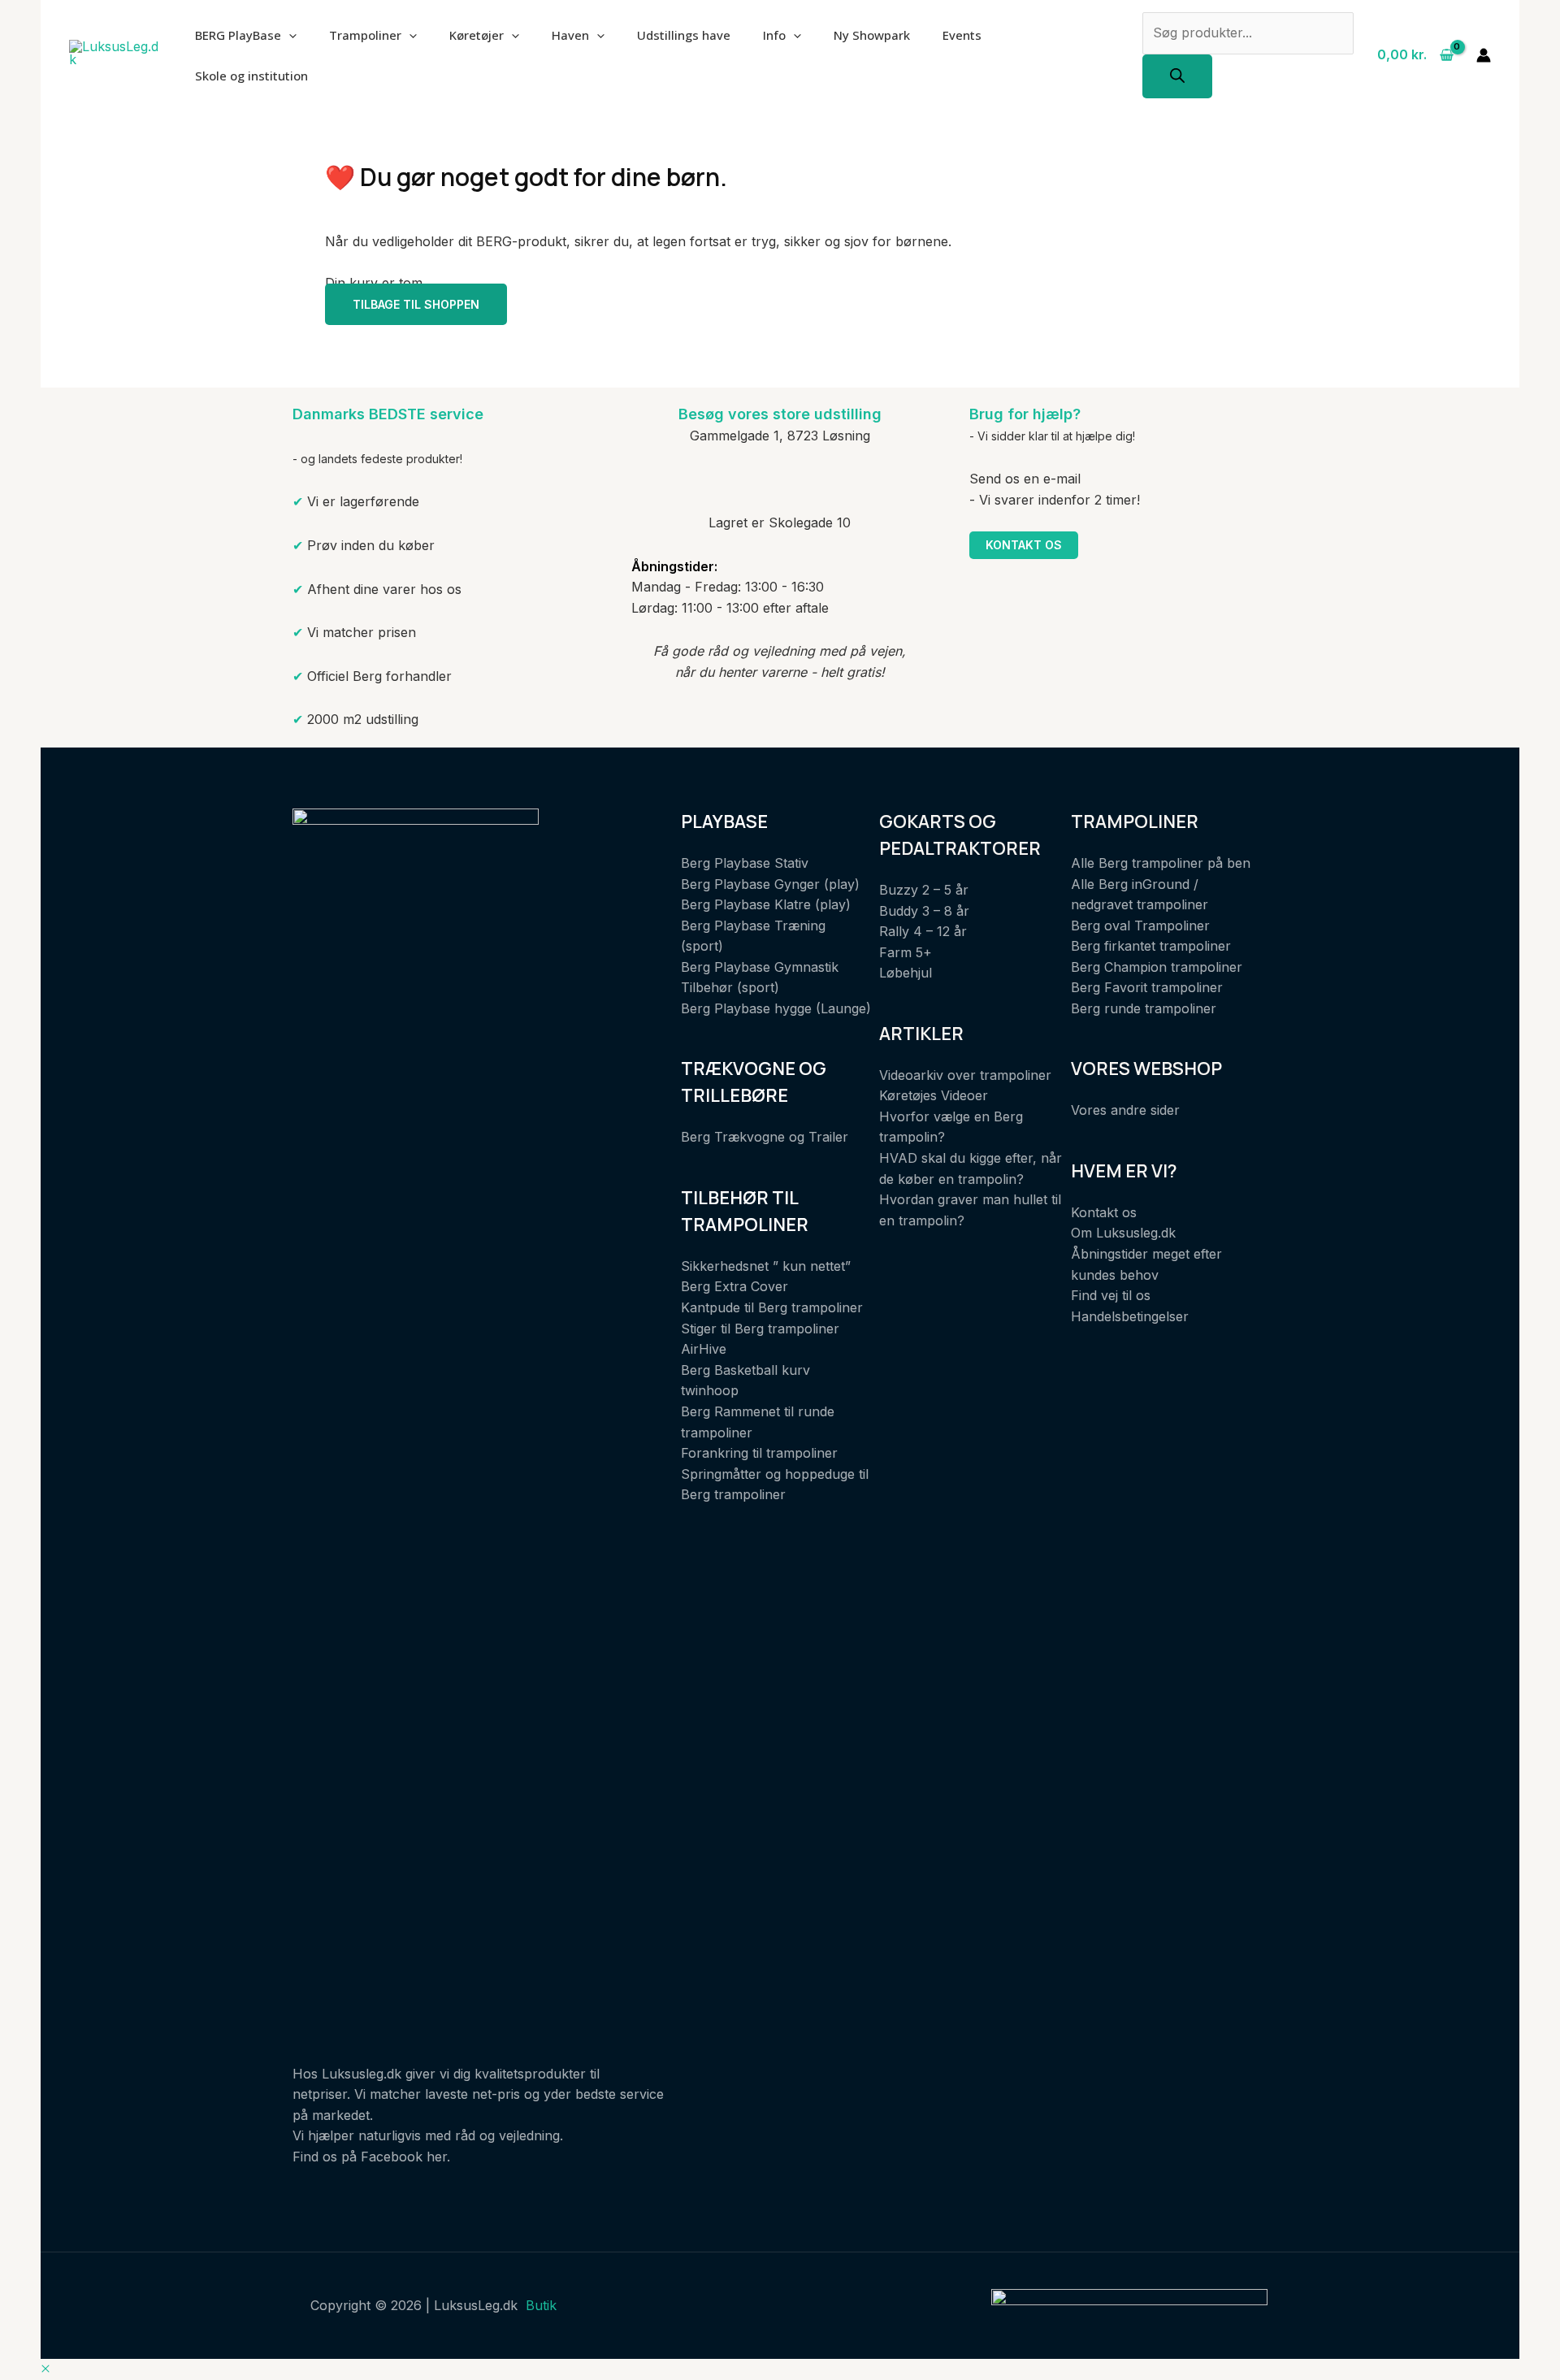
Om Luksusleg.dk (1123, 1233)
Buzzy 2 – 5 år (924, 890)
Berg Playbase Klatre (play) (766, 904)
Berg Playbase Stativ (745, 863)
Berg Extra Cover (734, 1286)
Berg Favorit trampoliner (1147, 987)
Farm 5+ (906, 952)
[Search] (1177, 76)
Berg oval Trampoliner (1140, 926)
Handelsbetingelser (1130, 1316)
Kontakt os (1024, 545)
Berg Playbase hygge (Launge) (776, 1008)
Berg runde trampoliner (1144, 1008)
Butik (541, 2305)
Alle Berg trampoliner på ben (1161, 863)
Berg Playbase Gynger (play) (770, 884)
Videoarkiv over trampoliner (965, 1075)
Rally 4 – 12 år (923, 931)
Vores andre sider (1125, 1110)
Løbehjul (906, 973)
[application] (289, 35)
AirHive (704, 1349)
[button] (45, 2369)
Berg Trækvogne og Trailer (765, 1137)
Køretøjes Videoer (934, 1095)
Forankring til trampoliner (759, 1453)
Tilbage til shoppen (416, 304)
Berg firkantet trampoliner (1151, 946)
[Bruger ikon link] (1484, 55)
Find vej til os (1111, 1295)
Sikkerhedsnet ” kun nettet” (766, 1266)
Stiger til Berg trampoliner (760, 1329)
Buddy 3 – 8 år (924, 911)
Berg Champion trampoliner (1157, 967)
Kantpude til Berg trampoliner (772, 1307)
